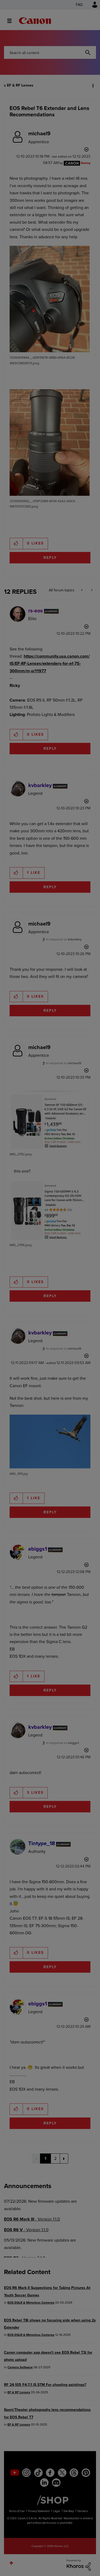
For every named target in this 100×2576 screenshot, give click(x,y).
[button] (91, 8)
